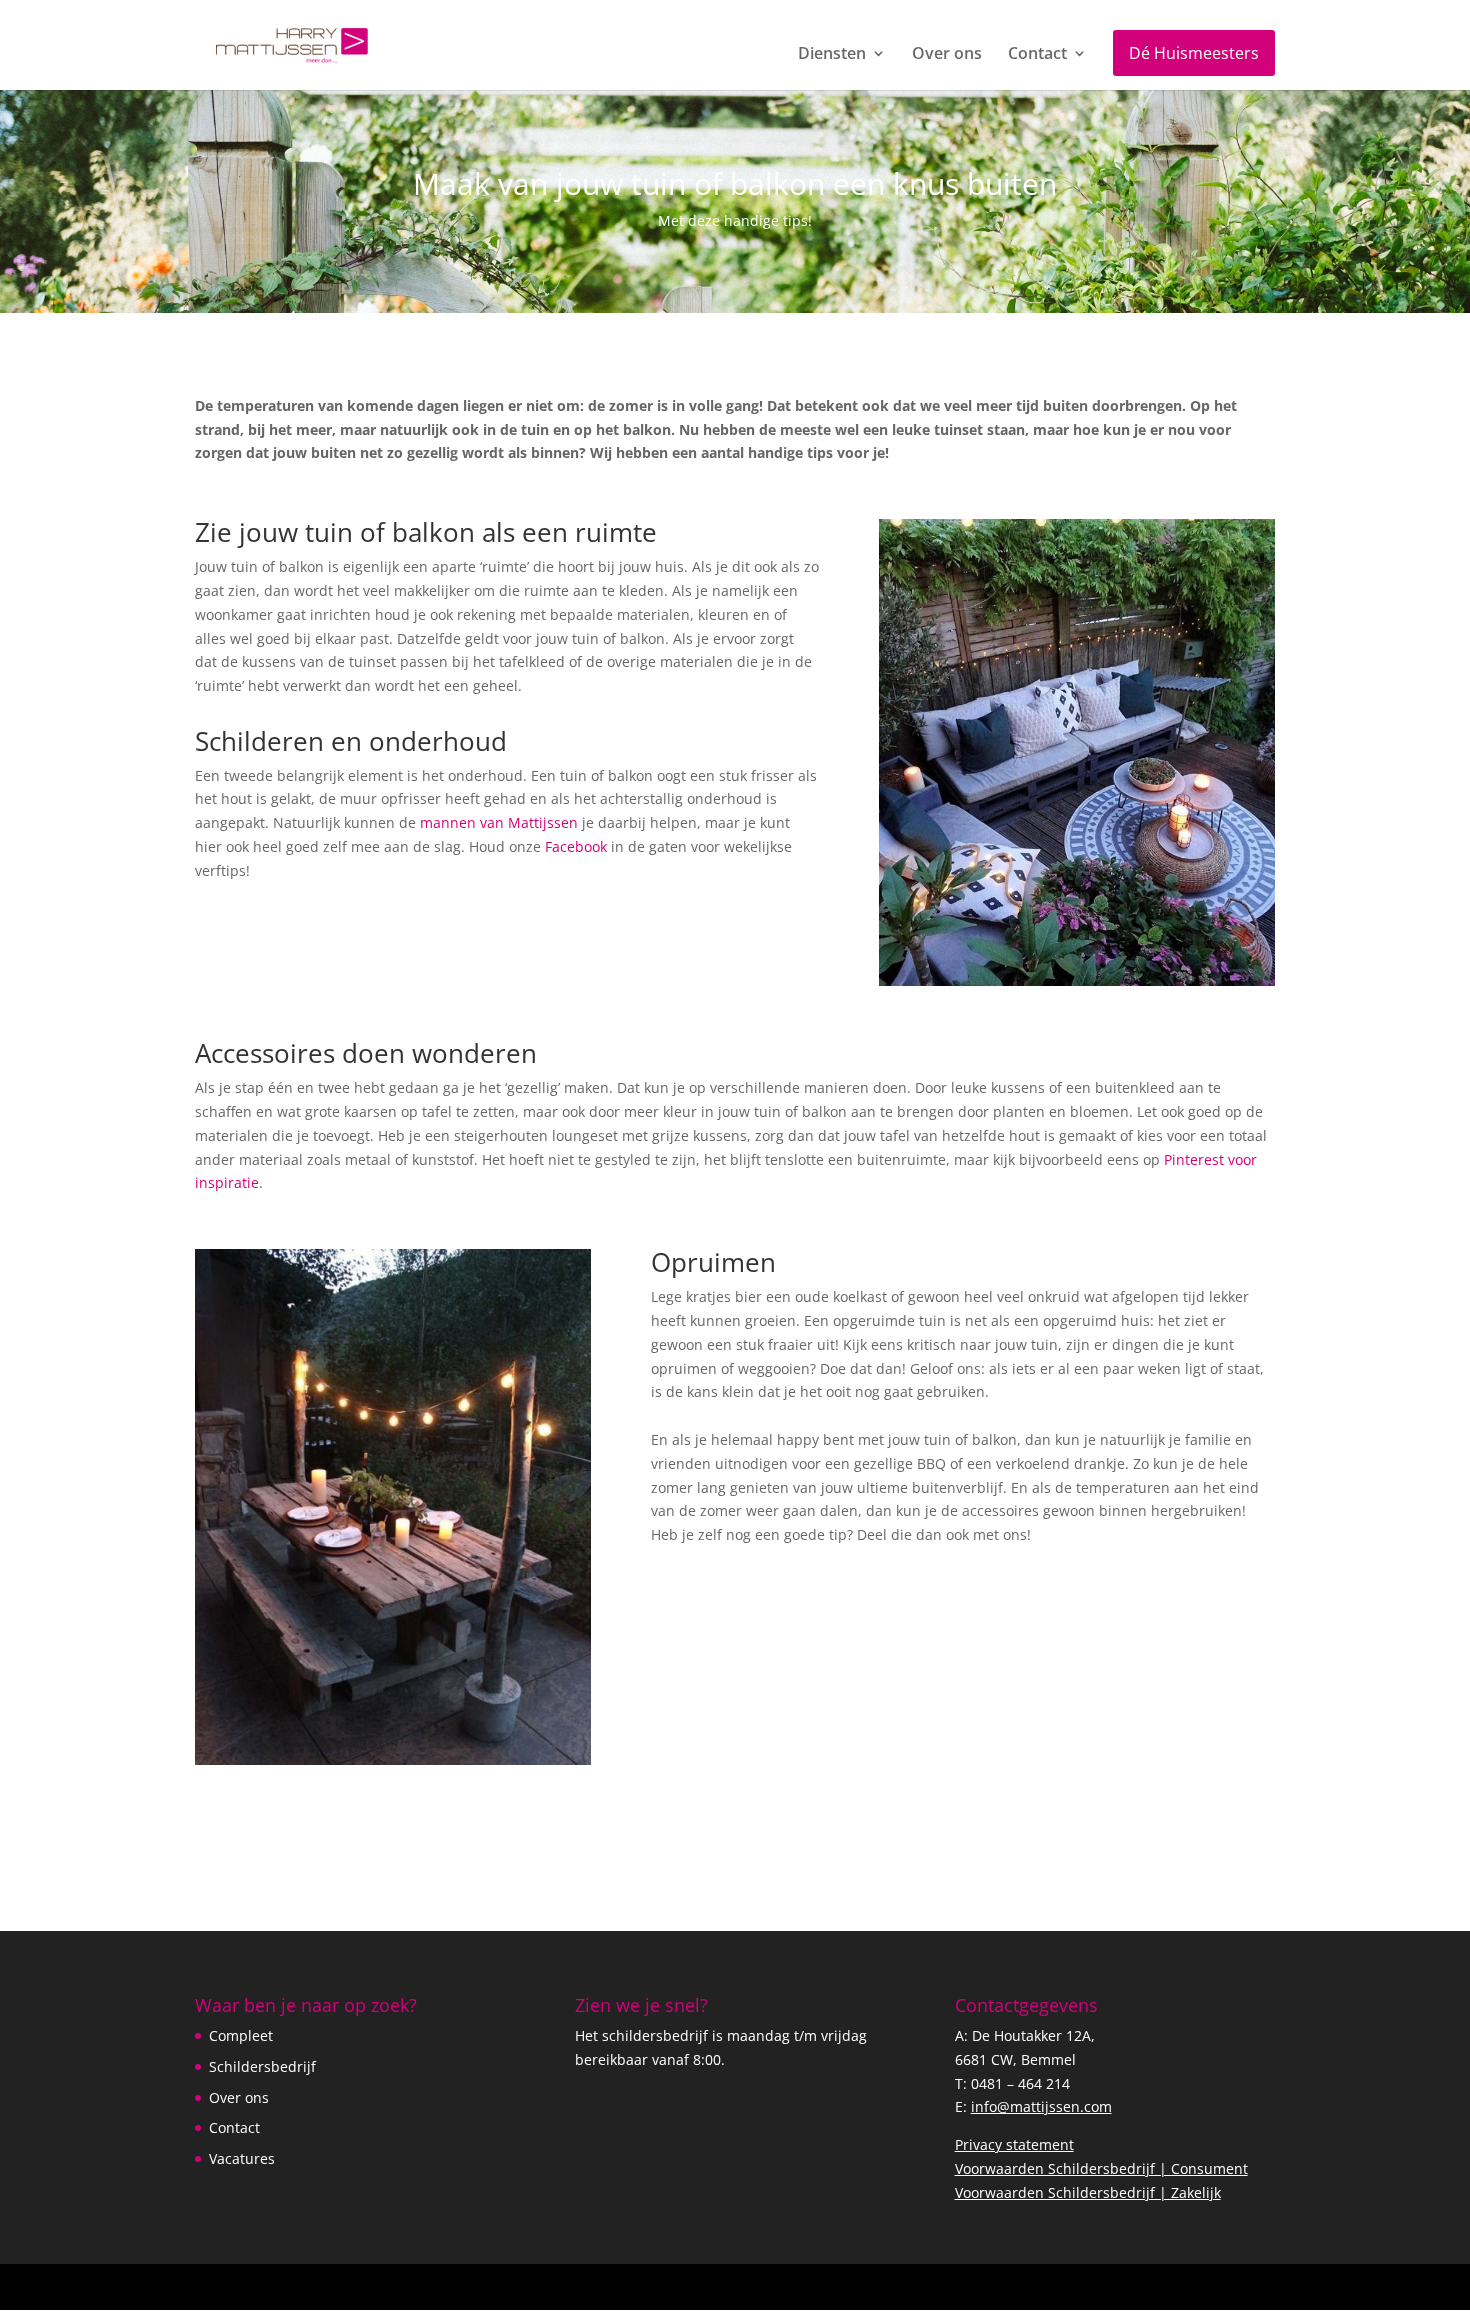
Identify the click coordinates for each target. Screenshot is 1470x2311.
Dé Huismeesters (1194, 53)
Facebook (576, 846)
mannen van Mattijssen (501, 822)
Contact (1037, 55)
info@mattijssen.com (1041, 2106)
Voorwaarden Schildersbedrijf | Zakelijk (1088, 2192)
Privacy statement (1014, 2144)
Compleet (241, 2035)
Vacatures (242, 2158)
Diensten (832, 55)
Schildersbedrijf (262, 2066)
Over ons (947, 55)
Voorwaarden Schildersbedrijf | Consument (1101, 2168)
